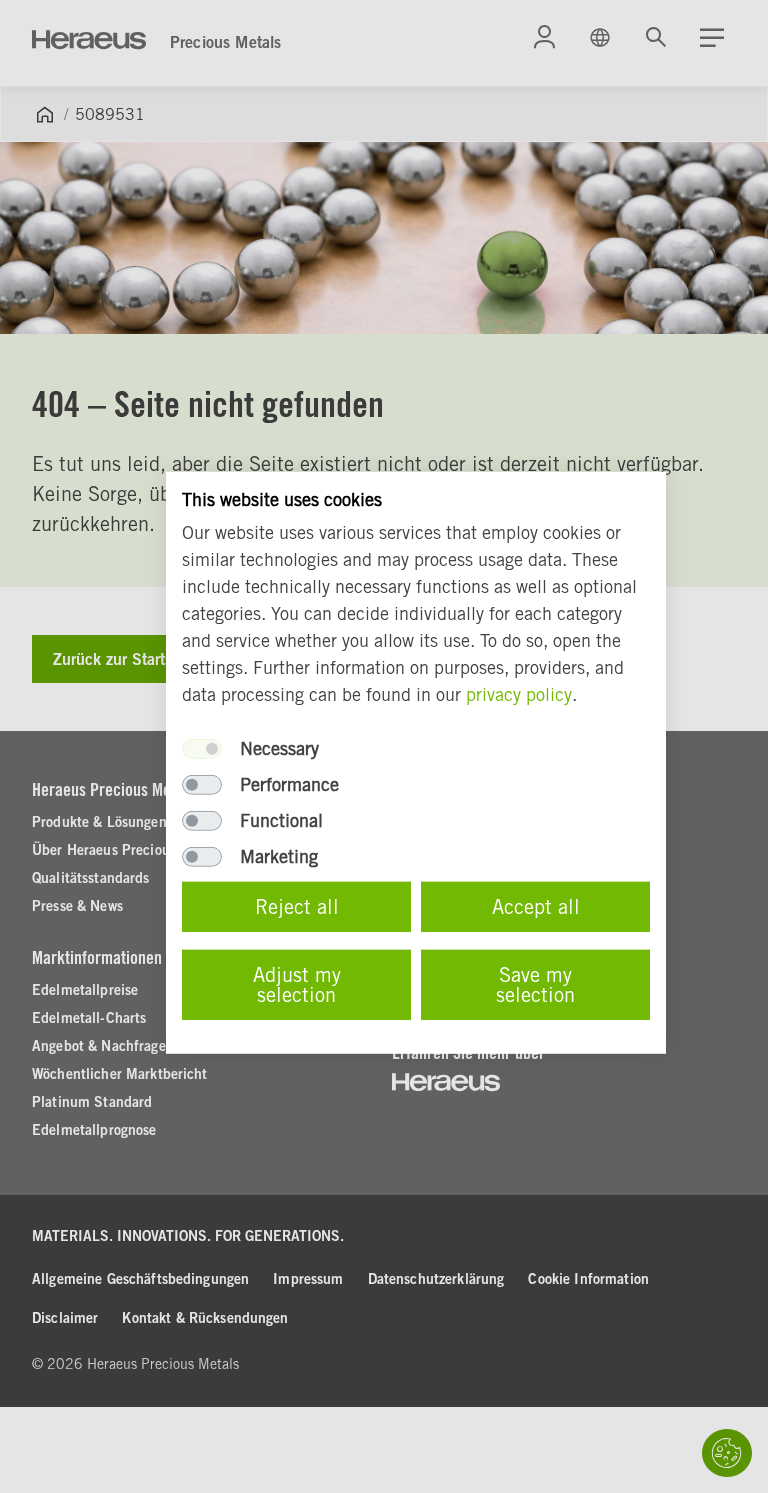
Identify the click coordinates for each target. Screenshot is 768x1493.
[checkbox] (202, 749)
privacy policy (519, 694)
